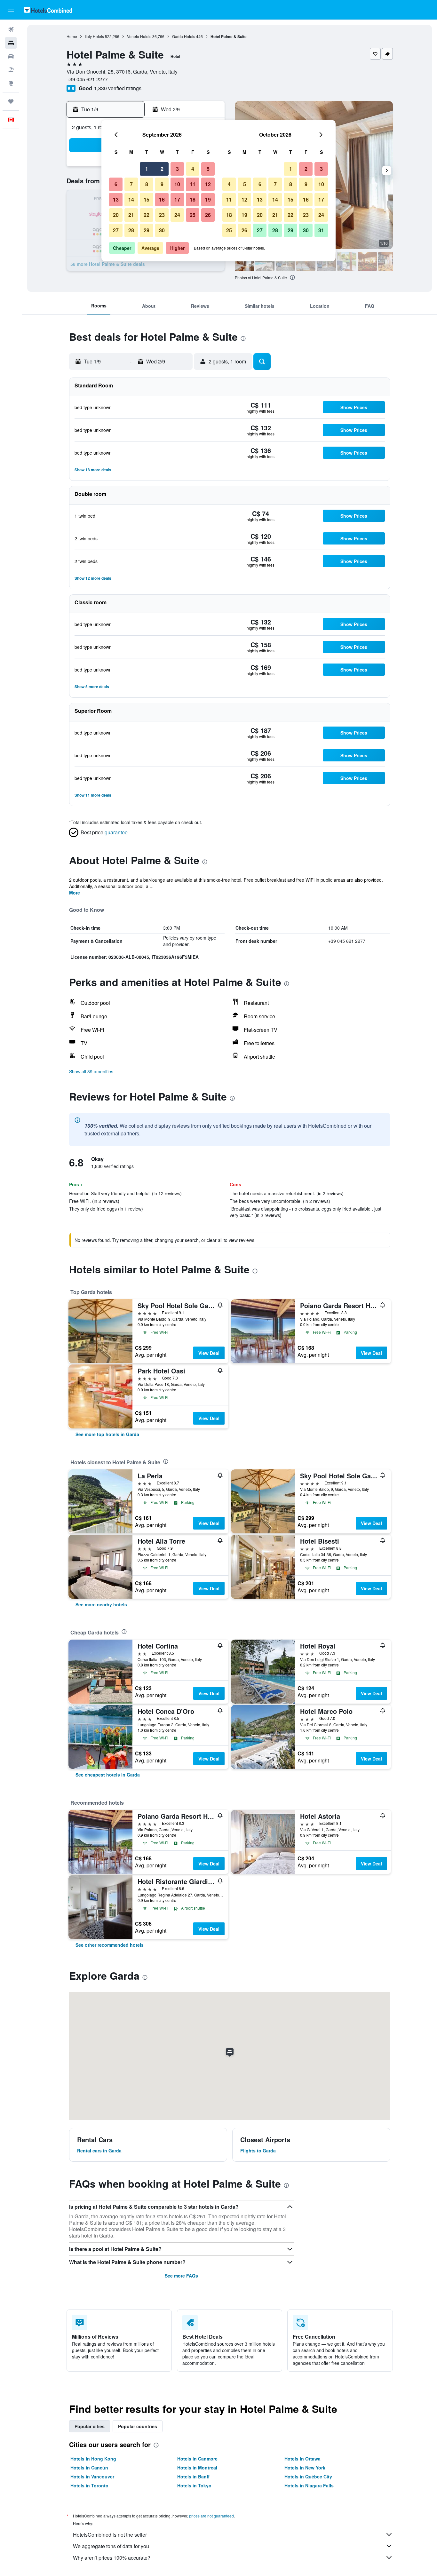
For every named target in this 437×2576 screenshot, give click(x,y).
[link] (107, 1434)
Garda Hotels (184, 36)
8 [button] (147, 184)
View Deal (209, 1353)
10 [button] (177, 184)
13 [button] (116, 199)
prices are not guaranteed (211, 2516)
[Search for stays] (11, 43)
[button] (11, 10)
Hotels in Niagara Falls (309, 2485)
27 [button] (116, 230)
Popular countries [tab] (138, 2426)
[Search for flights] (11, 29)
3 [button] (177, 169)
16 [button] (162, 199)
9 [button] (162, 184)
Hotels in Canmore (197, 2459)
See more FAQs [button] (181, 2276)
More (75, 893)
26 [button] (208, 215)
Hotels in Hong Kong (93, 2459)
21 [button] (131, 215)
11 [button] (193, 184)
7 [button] (131, 184)
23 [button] (162, 215)
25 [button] (193, 215)
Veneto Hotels (139, 36)
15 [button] (147, 199)
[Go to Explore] (11, 83)
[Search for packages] (11, 70)
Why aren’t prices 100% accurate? (112, 2558)
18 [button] (193, 199)
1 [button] (147, 169)
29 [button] (147, 230)
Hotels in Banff (193, 2477)
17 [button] (177, 199)
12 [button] (208, 184)
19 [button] (208, 199)
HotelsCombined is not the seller (110, 2535)
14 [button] (131, 199)
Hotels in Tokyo (194, 2485)
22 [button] (147, 215)
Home (72, 36)
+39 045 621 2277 (87, 79)
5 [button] (208, 169)
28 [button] (131, 230)
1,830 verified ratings (118, 88)
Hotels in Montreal (197, 2468)
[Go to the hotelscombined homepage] (48, 10)
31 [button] (321, 230)
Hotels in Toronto (89, 2485)
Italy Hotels (94, 36)
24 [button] (177, 215)
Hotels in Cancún (89, 2468)
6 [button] (116, 184)
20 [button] (116, 215)
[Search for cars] (11, 56)
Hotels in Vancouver (92, 2477)
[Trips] (11, 101)
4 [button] (193, 169)
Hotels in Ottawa (302, 2459)
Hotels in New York (305, 2468)
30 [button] (162, 230)
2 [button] (162, 169)
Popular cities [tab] (90, 2426)
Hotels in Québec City (308, 2477)
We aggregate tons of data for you (111, 2546)
